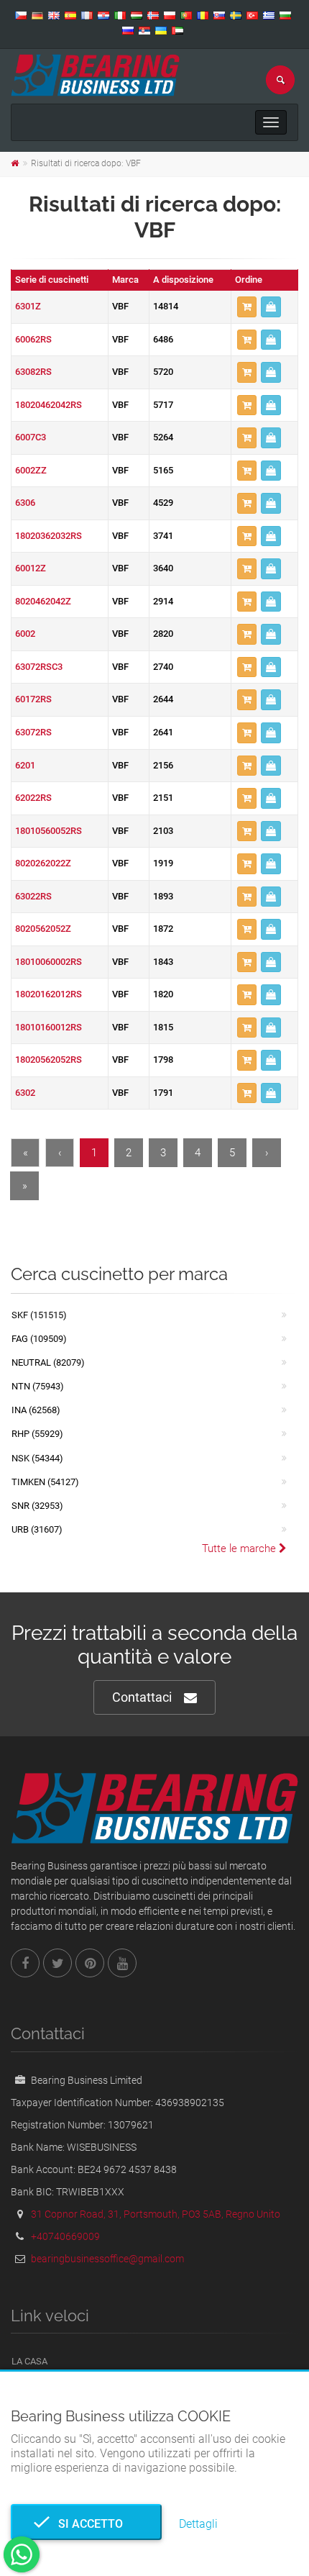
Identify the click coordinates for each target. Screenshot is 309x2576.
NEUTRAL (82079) (48, 1362)
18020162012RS (49, 994)
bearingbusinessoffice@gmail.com (107, 2259)
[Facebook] (25, 1963)
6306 (25, 503)
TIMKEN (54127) (45, 1482)
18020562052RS (49, 1060)
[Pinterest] (90, 1963)
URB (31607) (37, 1529)
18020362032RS (49, 536)
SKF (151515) (39, 1315)
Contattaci (142, 1697)
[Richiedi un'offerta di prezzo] (271, 307)
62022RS (33, 798)
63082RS (33, 372)
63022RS (33, 896)
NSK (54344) (37, 1458)
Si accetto (86, 2524)
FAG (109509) (39, 1339)
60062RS (33, 339)
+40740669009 (65, 2236)
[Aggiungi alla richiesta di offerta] (247, 307)
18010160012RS (49, 1027)
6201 (25, 765)
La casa (29, 2361)
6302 (25, 1093)
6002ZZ (31, 470)
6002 (25, 634)
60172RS (33, 699)
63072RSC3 (39, 667)
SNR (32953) (37, 1506)
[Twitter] (57, 1963)
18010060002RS (49, 962)
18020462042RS (49, 405)
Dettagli (198, 2524)
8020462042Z (43, 601)
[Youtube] (122, 1963)
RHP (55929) (37, 1434)
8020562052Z (43, 929)
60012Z (31, 568)
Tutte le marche (240, 1548)
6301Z (28, 306)
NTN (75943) (38, 1386)
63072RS (33, 732)
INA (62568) (36, 1410)
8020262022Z (43, 863)
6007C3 (31, 437)
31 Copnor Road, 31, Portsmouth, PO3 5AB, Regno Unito (156, 2214)
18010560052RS (49, 831)
